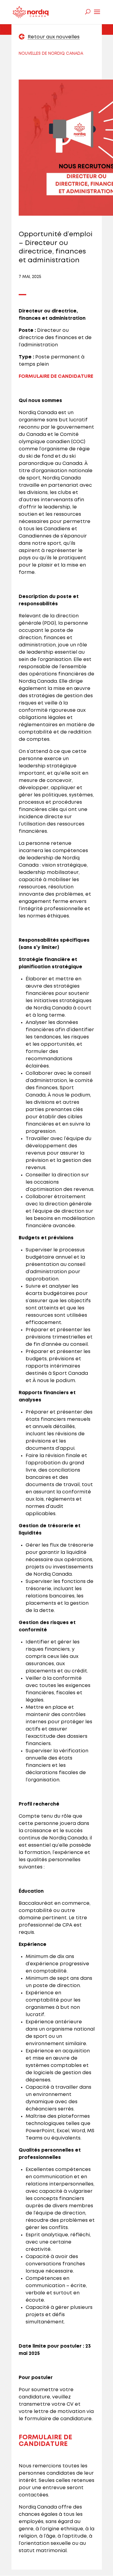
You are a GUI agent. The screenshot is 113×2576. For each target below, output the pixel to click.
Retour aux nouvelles (54, 37)
